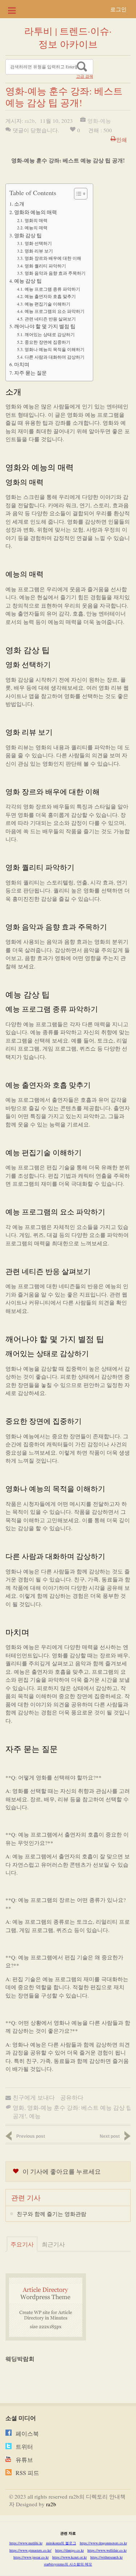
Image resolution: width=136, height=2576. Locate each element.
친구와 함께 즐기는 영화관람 (51, 2214)
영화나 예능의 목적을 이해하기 (54, 349)
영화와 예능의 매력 (36, 212)
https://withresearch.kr (106, 2557)
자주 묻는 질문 (30, 373)
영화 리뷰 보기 (39, 251)
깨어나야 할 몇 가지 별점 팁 (45, 326)
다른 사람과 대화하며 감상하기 (54, 357)
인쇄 (121, 140)
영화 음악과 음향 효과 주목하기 (55, 273)
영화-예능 (99, 121)
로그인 (118, 9)
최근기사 (53, 2244)
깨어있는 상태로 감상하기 (50, 334)
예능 (35, 2116)
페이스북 (27, 2433)
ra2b (30, 121)
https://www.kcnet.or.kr (69, 2557)
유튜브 (24, 2460)
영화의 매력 (36, 220)
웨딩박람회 (20, 2359)
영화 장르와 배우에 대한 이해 (53, 258)
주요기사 (22, 2244)
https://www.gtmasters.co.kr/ (30, 2550)
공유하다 (72, 2097)
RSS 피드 (27, 2473)
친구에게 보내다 (34, 2097)
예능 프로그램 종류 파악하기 (52, 289)
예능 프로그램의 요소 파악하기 (54, 311)
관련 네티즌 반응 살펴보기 (50, 319)
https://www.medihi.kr (26, 2543)
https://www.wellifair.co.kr (107, 2550)
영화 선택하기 (38, 243)
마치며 (22, 364)
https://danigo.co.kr (69, 2550)
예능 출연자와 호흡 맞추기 (50, 296)
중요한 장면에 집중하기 (47, 342)
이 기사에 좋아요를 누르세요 (62, 2171)
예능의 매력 (36, 227)
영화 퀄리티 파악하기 (45, 266)
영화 (18, 2107)
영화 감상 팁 (28, 235)
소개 (19, 204)
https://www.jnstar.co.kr (31, 2557)
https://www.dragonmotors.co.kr (103, 2543)
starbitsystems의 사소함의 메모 (68, 2564)
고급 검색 (85, 76)
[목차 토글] (77, 194)
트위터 (24, 2446)
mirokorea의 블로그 (61, 2543)
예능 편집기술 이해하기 (47, 304)
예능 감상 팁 (28, 281)
